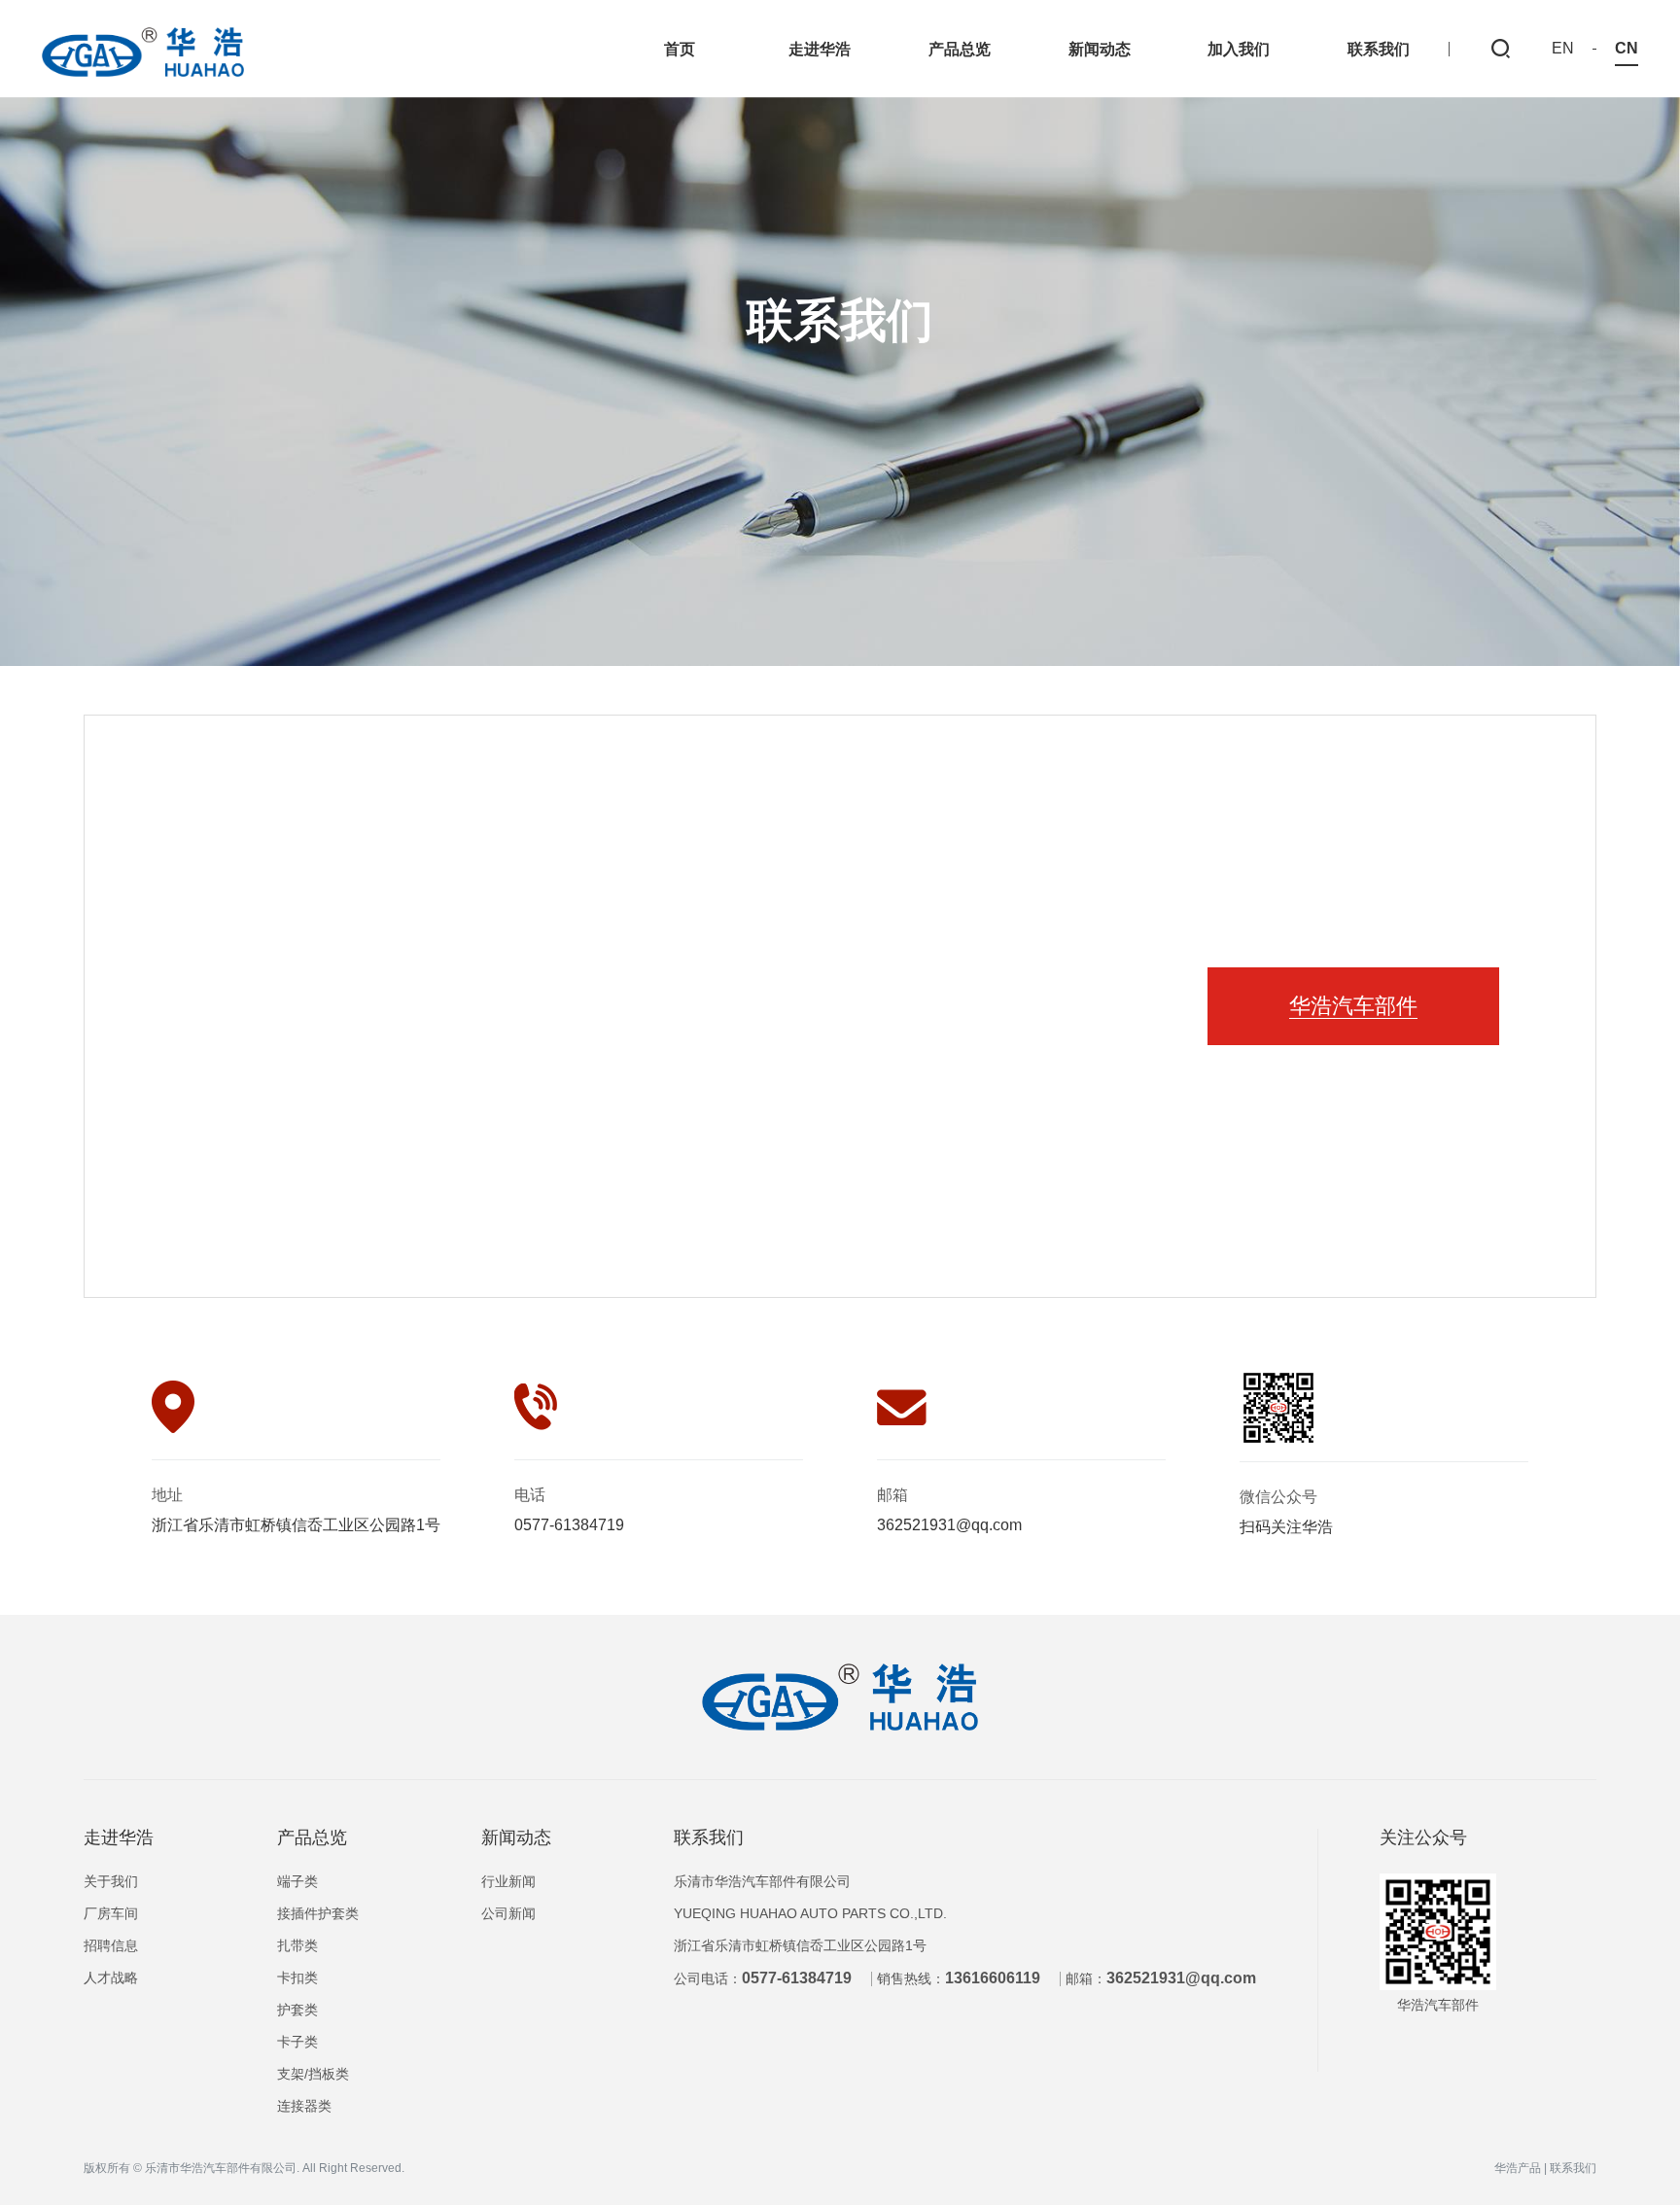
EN (1563, 49)
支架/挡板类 (313, 2074)
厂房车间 (111, 1913)
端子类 (297, 1881)
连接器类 (304, 2106)
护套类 (297, 2010)
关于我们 (111, 1881)
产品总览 (312, 1837)
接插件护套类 (318, 1913)
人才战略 (111, 1977)
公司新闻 (508, 1913)
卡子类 (297, 2042)
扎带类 (297, 1945)
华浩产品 (1518, 2168)
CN (1627, 49)
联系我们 (709, 1837)
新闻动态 (516, 1837)
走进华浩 (119, 1837)
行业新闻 (508, 1881)
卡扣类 (297, 1977)
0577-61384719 (569, 1525)
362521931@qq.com (949, 1525)
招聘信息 (111, 1945)
